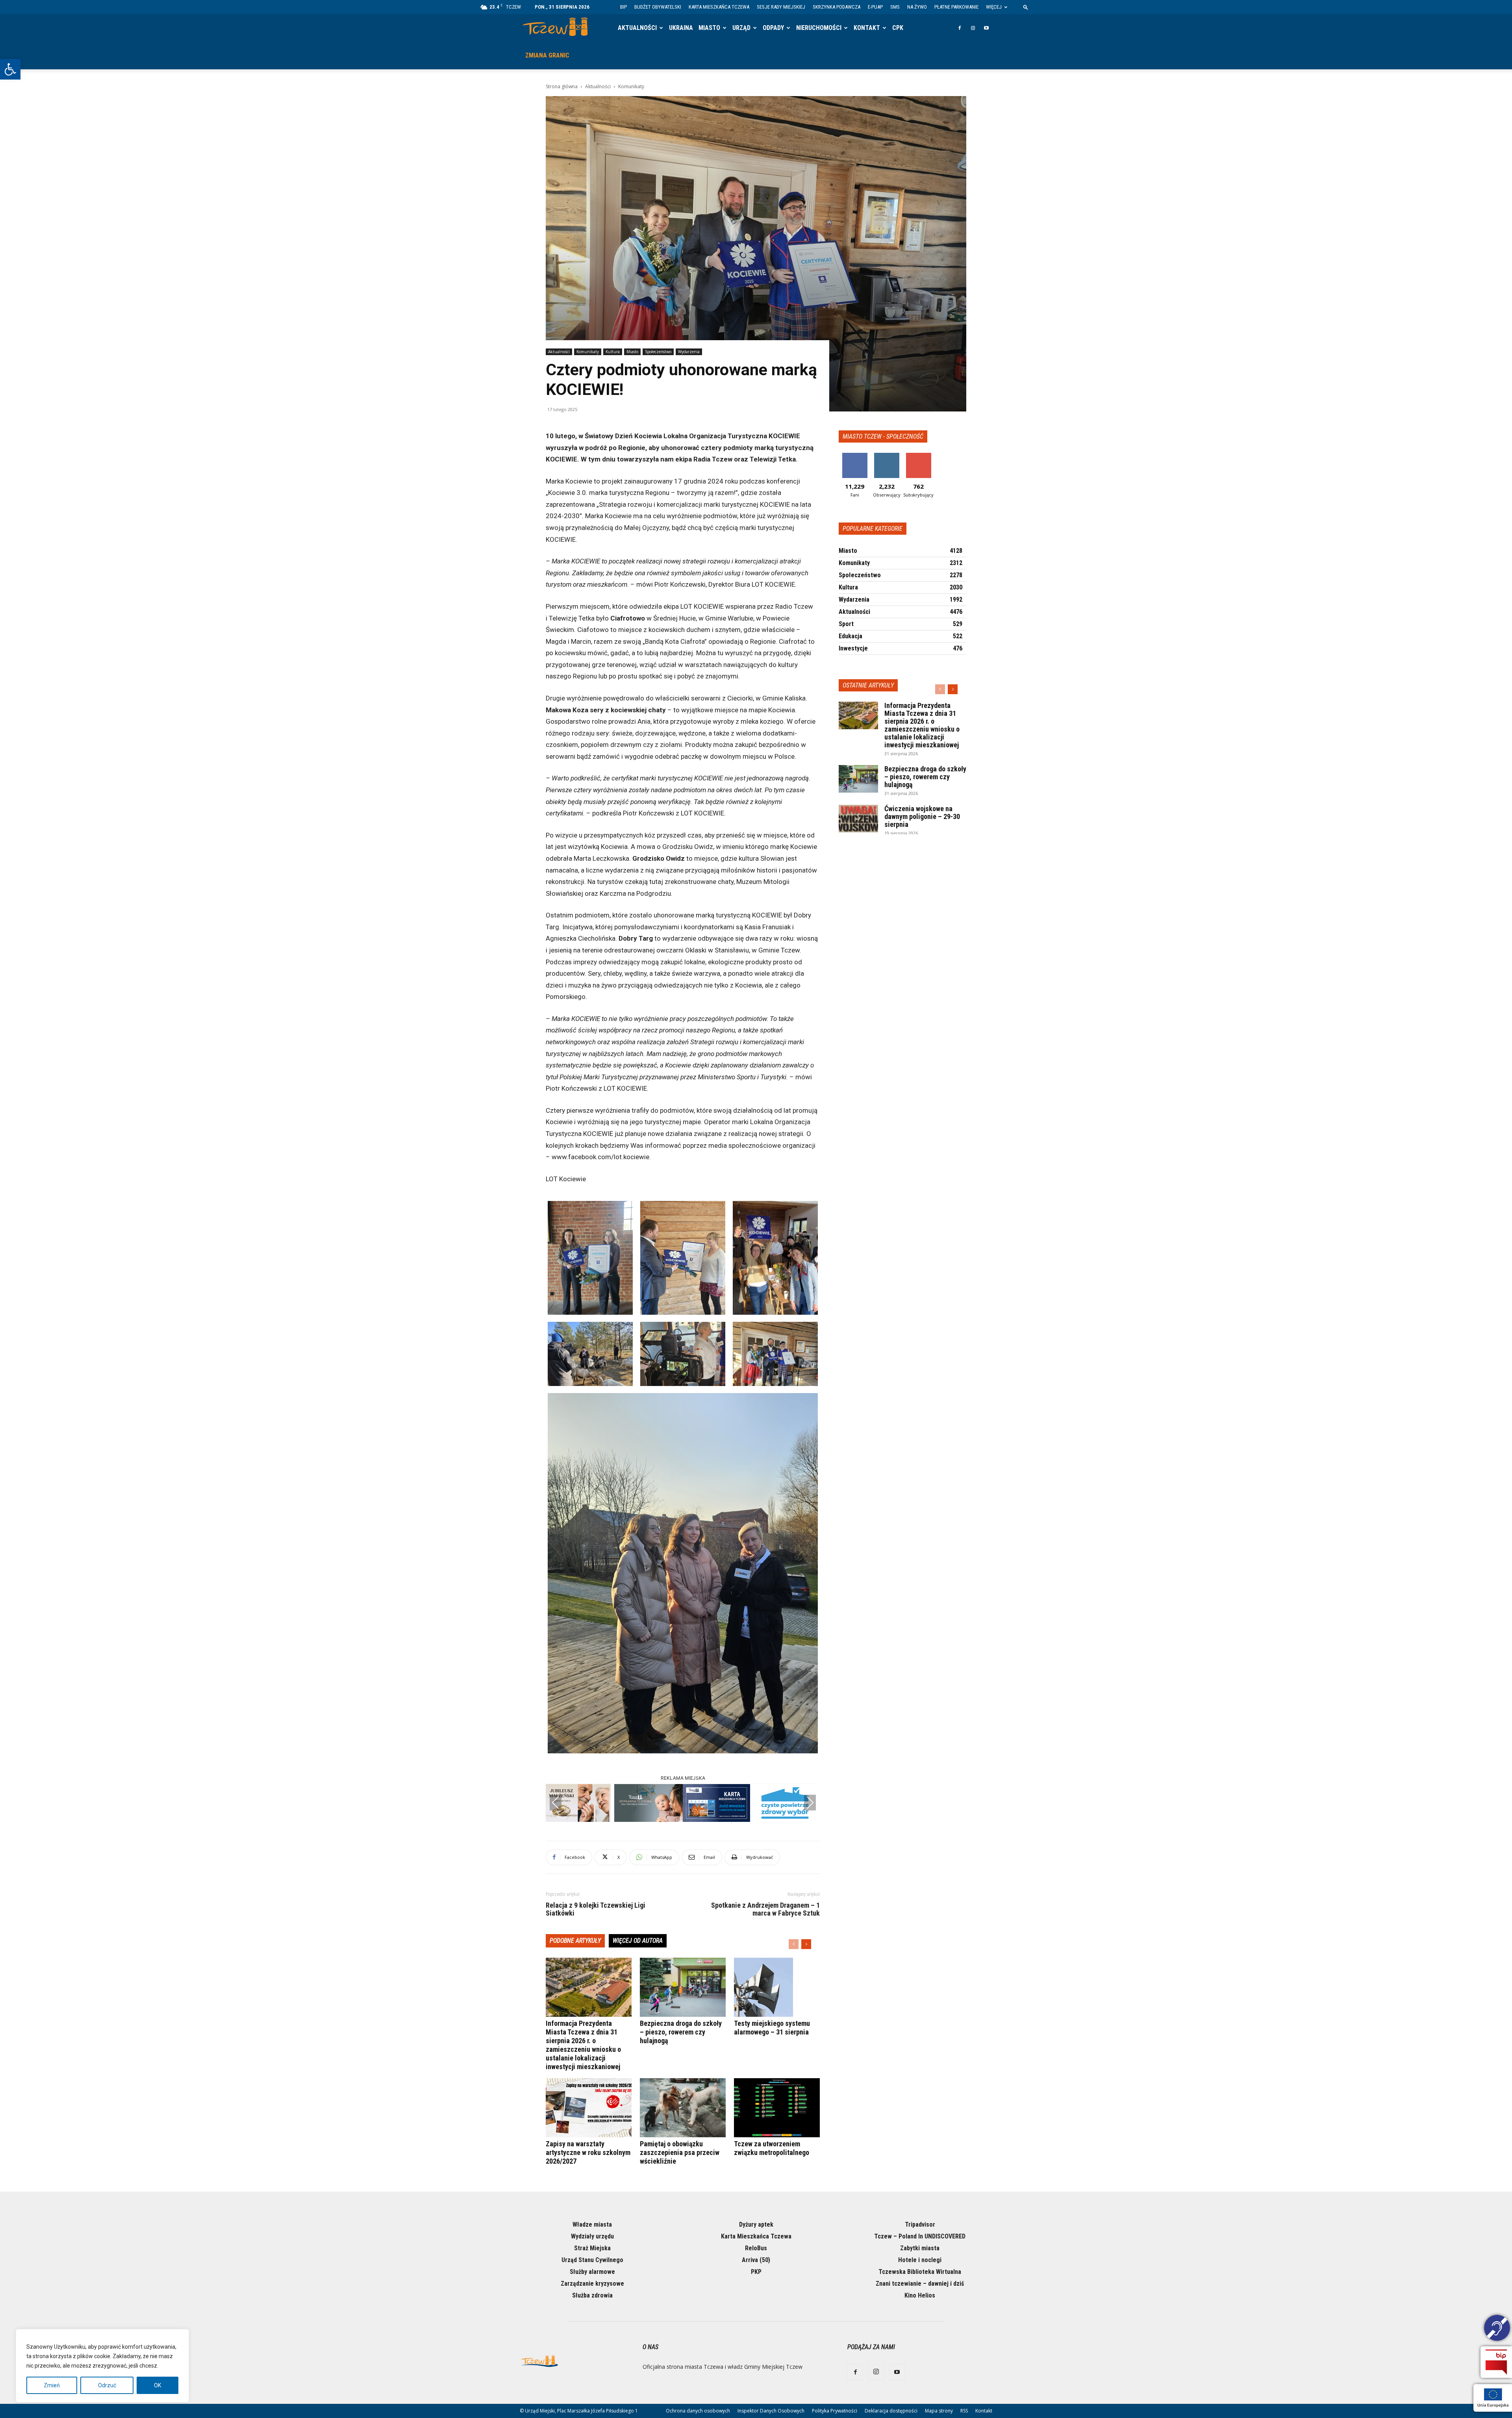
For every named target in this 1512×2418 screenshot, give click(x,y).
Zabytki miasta (920, 2248)
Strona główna (562, 86)
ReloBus (756, 2248)
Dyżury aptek (756, 2224)
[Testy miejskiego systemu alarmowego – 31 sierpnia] (777, 1987)
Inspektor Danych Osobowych (771, 2411)
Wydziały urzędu (592, 2236)
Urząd (741, 28)
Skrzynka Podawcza (837, 7)
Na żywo (917, 7)
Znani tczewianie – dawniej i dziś (920, 2284)
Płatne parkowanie (956, 7)
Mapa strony (939, 2411)
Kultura (613, 352)
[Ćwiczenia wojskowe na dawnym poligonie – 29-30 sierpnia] (858, 819)
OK (157, 2385)
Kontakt (867, 28)
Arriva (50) (756, 2260)
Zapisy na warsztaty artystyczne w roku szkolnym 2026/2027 (588, 2152)
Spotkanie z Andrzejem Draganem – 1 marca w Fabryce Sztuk (765, 1909)
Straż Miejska (592, 2248)
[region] (102, 2366)
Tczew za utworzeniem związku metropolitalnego (772, 2148)
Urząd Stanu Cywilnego (592, 2260)
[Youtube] (986, 28)
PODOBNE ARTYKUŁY (575, 1941)
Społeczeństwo (658, 352)
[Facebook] (960, 28)
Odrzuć (107, 2385)
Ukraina (681, 28)
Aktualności (637, 28)
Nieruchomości (819, 28)
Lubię (855, 456)
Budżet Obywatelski (658, 7)
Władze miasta (592, 2224)
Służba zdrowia (592, 2295)
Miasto (709, 28)
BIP (624, 7)
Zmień (52, 2385)
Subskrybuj (919, 456)
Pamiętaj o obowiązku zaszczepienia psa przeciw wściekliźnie (680, 2152)
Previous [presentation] (556, 1803)
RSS (964, 2411)
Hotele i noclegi (920, 2260)
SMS (895, 7)
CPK (898, 28)
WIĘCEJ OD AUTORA (638, 1941)
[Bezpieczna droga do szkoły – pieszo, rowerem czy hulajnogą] (683, 1987)
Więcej (994, 7)
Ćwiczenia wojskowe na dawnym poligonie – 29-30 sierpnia (922, 816)
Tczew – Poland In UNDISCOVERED (920, 2236)
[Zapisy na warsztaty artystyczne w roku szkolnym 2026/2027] (589, 2108)
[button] (10, 69)
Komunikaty (588, 352)
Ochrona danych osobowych (698, 2411)
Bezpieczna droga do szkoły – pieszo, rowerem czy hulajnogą (681, 2032)
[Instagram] (973, 28)
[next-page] (806, 1944)
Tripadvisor (920, 2224)
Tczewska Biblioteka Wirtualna (920, 2272)
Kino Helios (920, 2295)
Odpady (773, 28)
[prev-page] (794, 1944)
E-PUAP (875, 7)
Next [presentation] (810, 1803)
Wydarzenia (689, 352)
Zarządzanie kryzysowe (592, 2284)
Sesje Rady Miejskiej (781, 7)
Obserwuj (887, 456)
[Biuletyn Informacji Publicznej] (1496, 2362)
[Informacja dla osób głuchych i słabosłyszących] (1497, 2329)
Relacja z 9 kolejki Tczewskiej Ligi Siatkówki (596, 1909)
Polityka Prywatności (835, 2411)
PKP (756, 2272)
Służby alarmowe (592, 2272)
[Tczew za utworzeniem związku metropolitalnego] (777, 2108)
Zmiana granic (547, 55)
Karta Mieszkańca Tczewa (719, 7)
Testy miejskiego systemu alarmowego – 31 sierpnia (772, 2028)
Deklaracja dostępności (891, 2411)
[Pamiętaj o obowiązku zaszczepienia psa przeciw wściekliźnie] (683, 2108)
